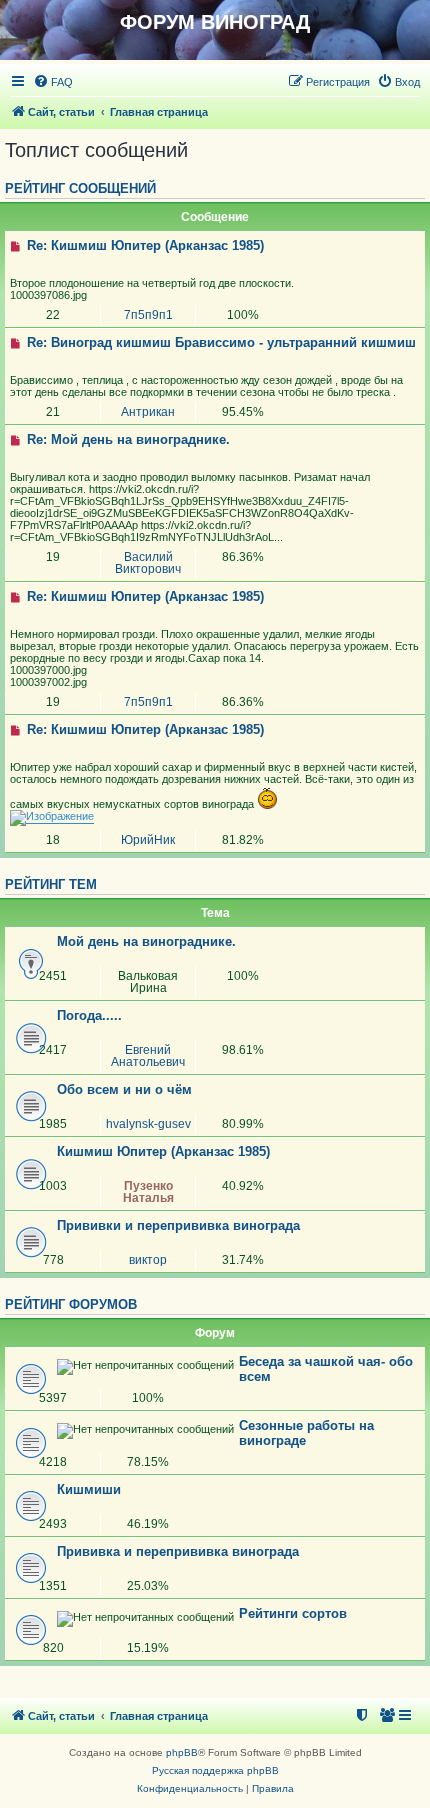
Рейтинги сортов (293, 1613)
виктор (148, 1260)
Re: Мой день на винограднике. (126, 439)
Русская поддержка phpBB (215, 1770)
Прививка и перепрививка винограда (178, 1551)
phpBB (182, 1752)
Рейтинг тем (51, 885)
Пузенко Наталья (148, 1192)
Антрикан (148, 412)
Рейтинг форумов (71, 1305)
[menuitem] (53, 82)
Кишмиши (89, 1489)
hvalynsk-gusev (148, 1124)
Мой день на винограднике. (146, 941)
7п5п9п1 (148, 315)
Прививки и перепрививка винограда (178, 1225)
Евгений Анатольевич (148, 1056)
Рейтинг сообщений (80, 189)
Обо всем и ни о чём (124, 1089)
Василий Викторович (148, 563)
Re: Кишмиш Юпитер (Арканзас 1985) (143, 245)
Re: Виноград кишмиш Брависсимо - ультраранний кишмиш (219, 342)
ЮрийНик (148, 840)
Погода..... (89, 1015)
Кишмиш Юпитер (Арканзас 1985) (163, 1151)
